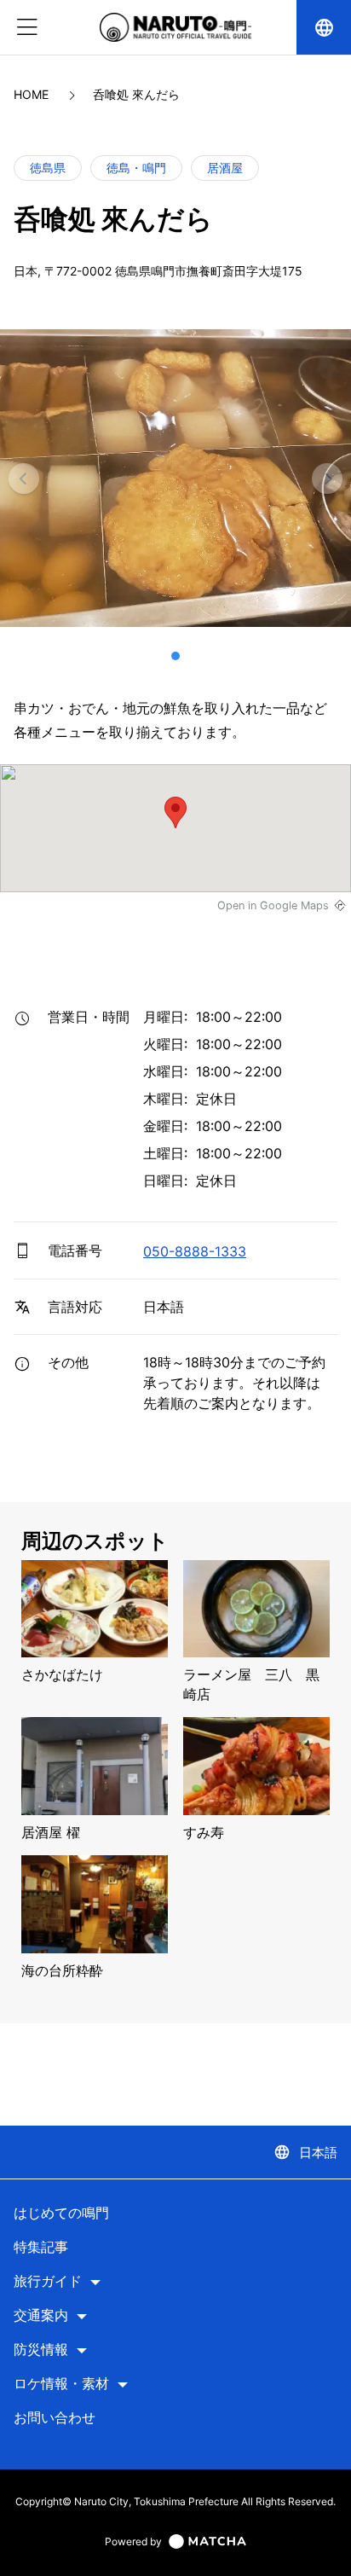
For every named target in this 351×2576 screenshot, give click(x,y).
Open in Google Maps (273, 905)
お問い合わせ (55, 2418)
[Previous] (24, 479)
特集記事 (41, 2247)
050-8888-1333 (195, 1251)
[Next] (327, 479)
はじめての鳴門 (61, 2213)
